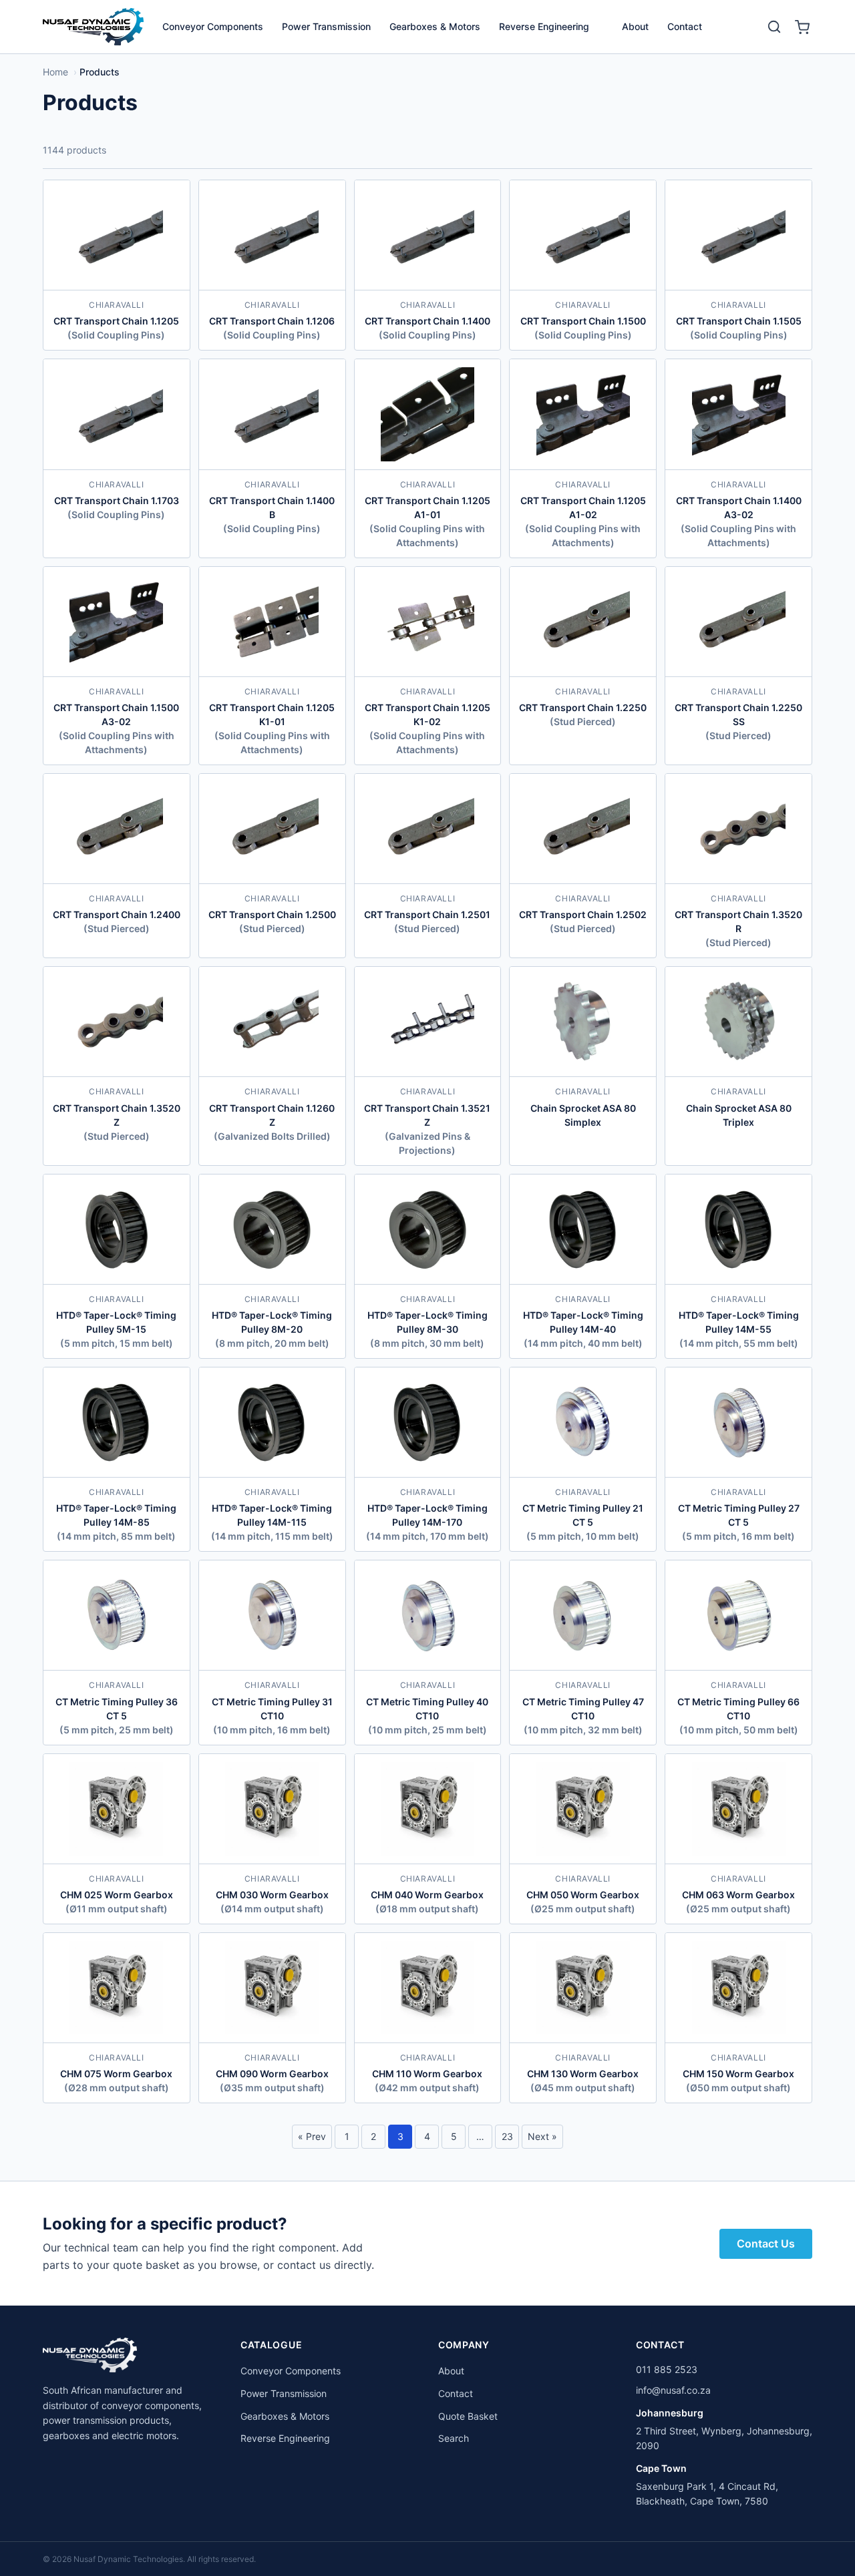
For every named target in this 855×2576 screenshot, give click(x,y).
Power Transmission (326, 26)
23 (507, 2136)
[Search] (774, 27)
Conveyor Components (213, 26)
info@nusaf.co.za (673, 2390)
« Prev (312, 2136)
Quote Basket (468, 2416)
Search (454, 2438)
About (635, 26)
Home (55, 72)
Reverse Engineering (544, 26)
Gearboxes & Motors (435, 26)
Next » (542, 2136)
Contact (685, 26)
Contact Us (766, 2243)
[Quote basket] (802, 27)
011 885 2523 (667, 2369)
